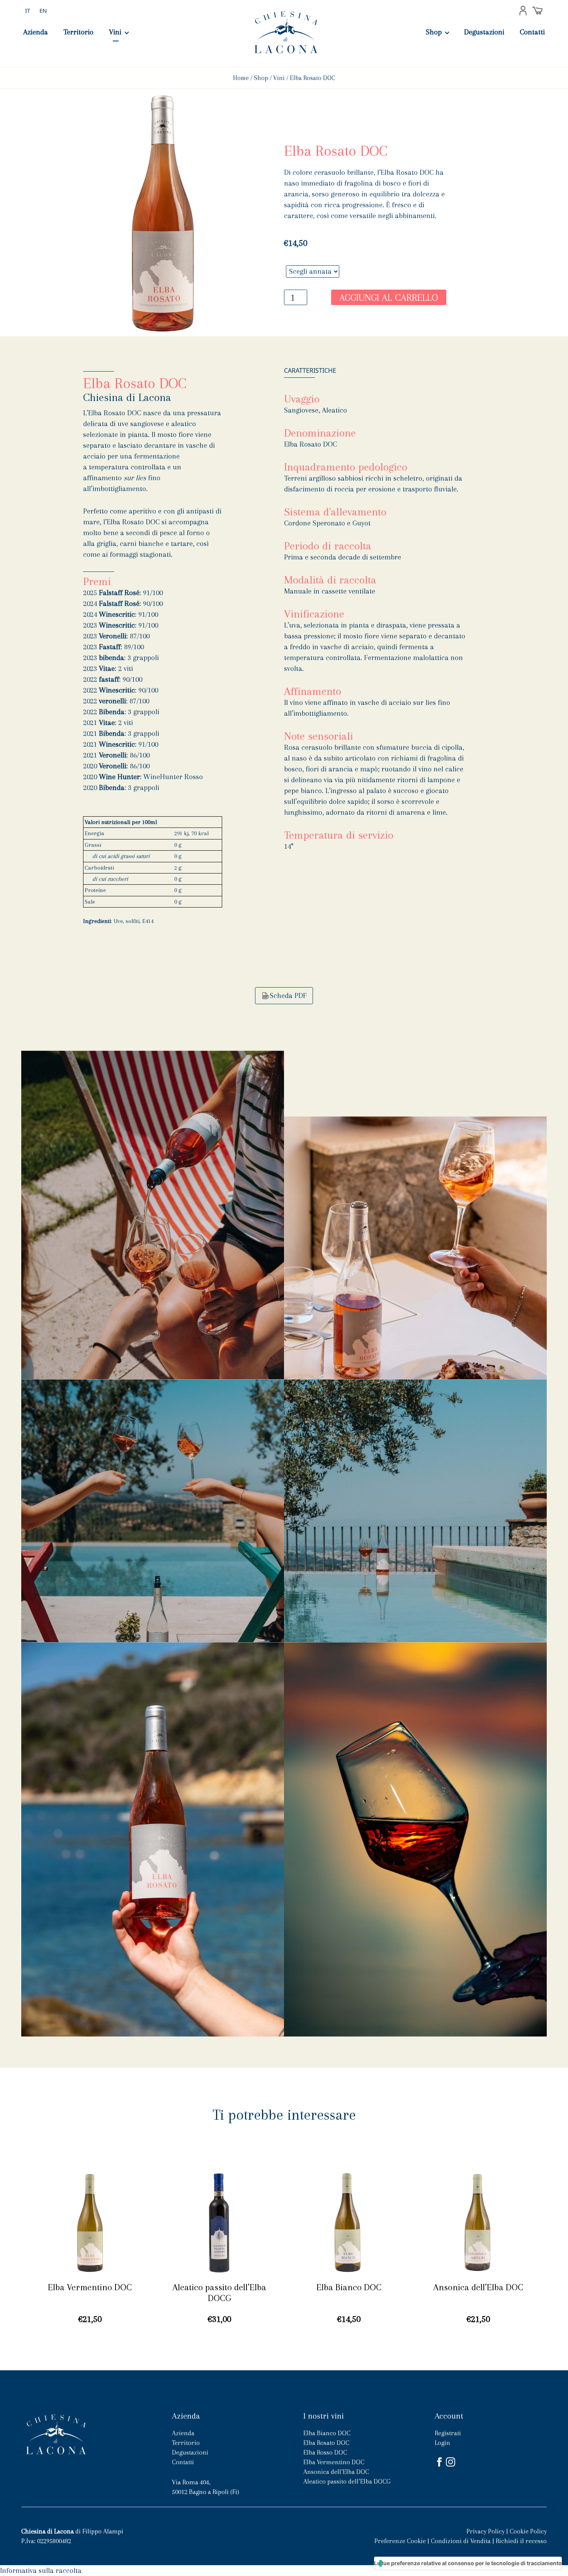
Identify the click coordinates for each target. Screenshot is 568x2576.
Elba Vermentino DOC (334, 2462)
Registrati (448, 2433)
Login (442, 2443)
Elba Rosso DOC (325, 2452)
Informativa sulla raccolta (41, 2571)
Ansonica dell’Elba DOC (336, 2472)
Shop (434, 32)
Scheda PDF (288, 996)
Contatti (532, 32)
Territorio (78, 32)
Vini (115, 32)
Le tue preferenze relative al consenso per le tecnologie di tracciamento (468, 2563)
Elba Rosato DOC (326, 2443)
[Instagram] (452, 2462)
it (28, 10)
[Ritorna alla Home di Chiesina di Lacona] (56, 2434)
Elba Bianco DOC (327, 2433)
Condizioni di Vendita (461, 2541)
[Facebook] (440, 2462)
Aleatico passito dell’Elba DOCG (347, 2481)
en (43, 10)
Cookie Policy (528, 2531)
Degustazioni (484, 32)
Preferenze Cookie (400, 2541)
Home (241, 78)
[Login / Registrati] (523, 10)
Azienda (36, 32)
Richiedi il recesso (521, 2541)
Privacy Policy (486, 2531)
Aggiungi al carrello (389, 298)
